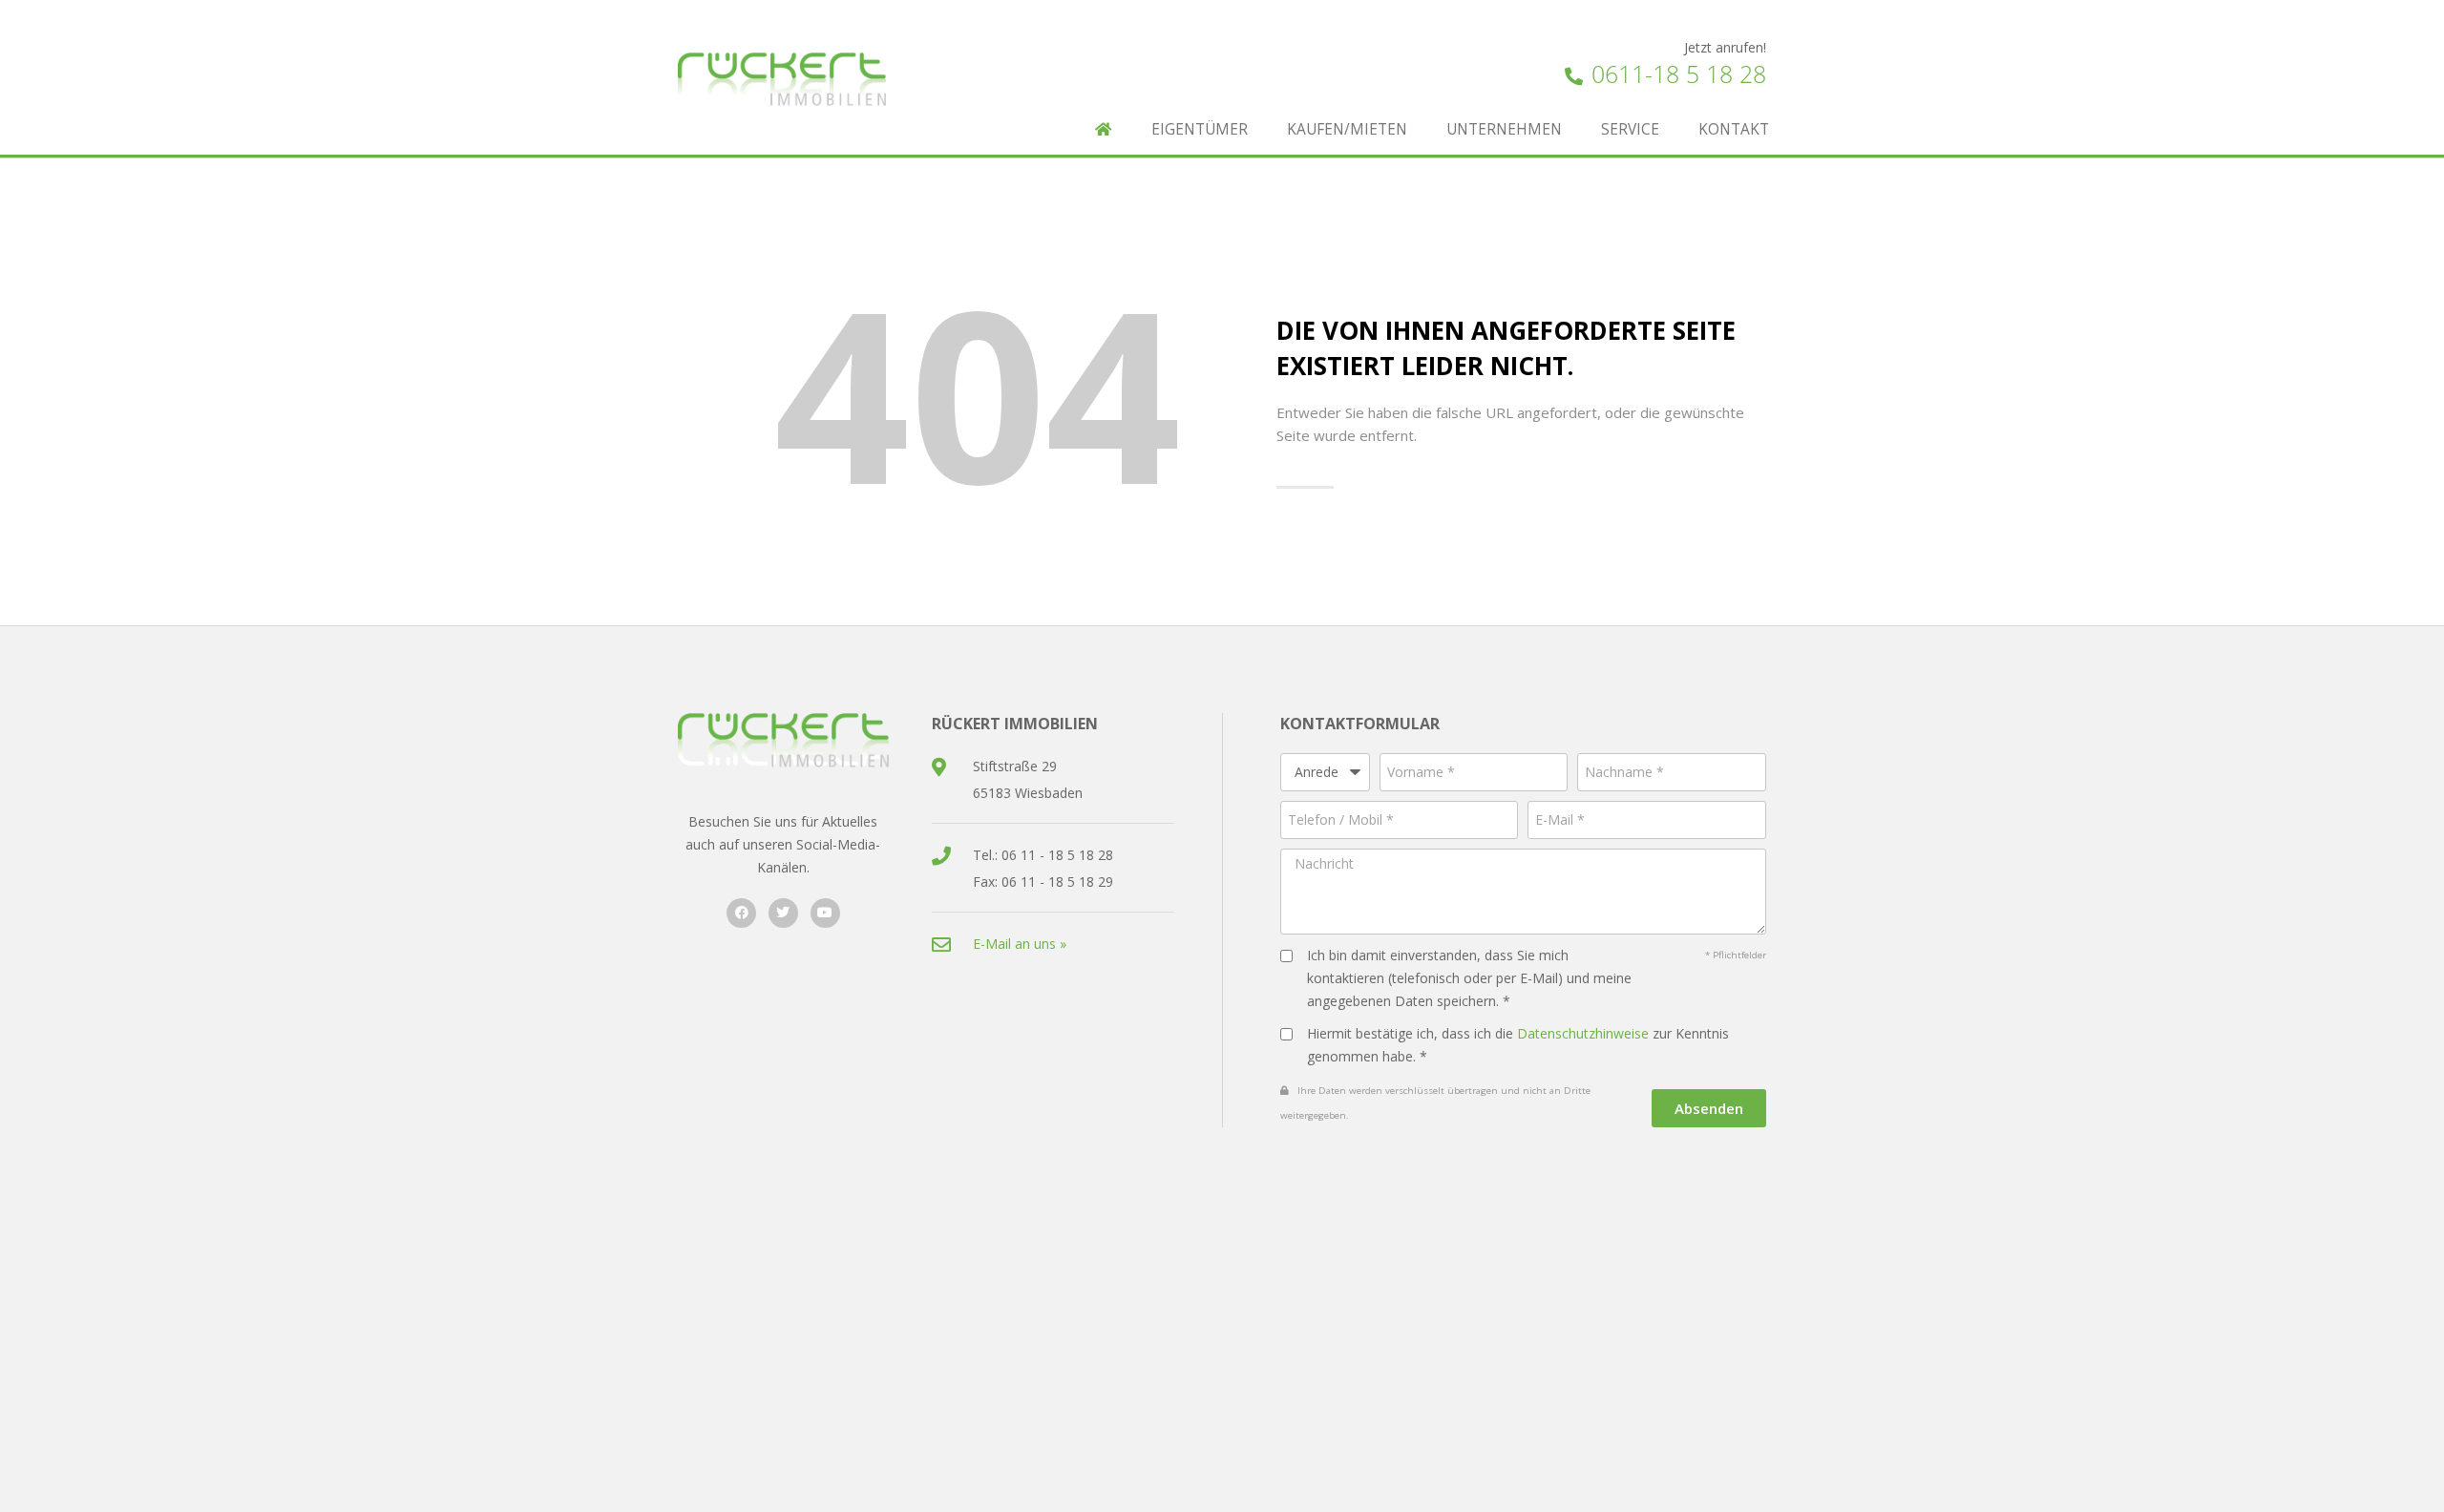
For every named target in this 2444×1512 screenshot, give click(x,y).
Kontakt (1734, 129)
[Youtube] (825, 913)
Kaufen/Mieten (1347, 129)
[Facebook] (741, 913)
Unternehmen (1504, 129)
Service (1630, 129)
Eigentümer (1200, 129)
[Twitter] (783, 913)
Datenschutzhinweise (1583, 1033)
